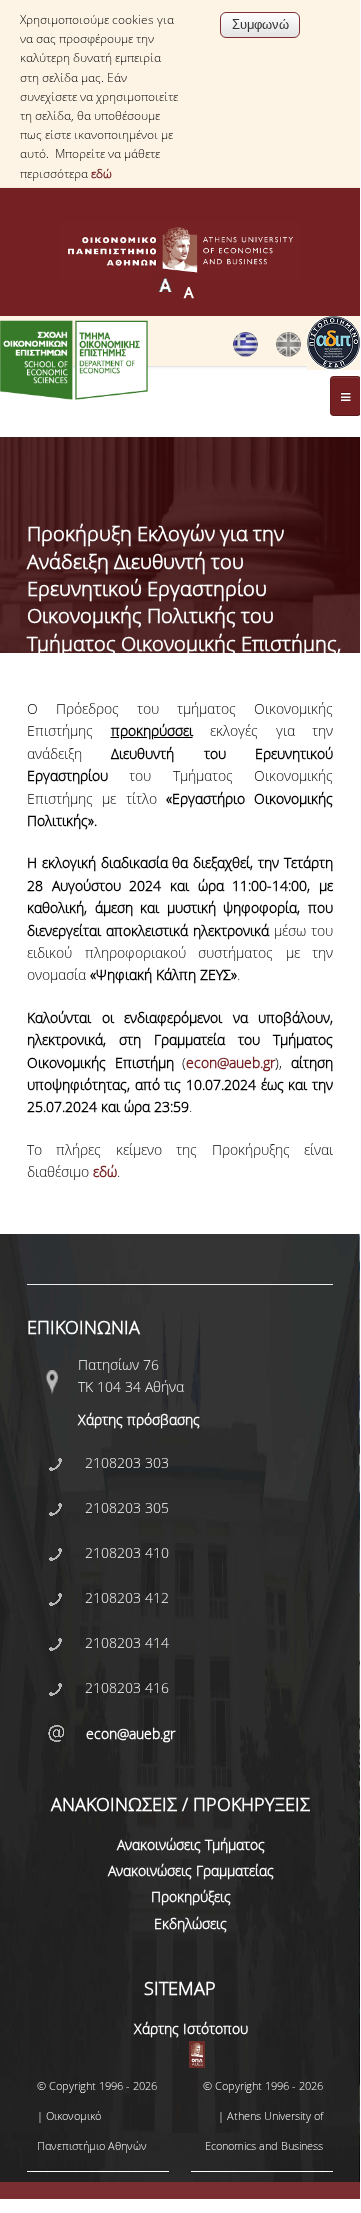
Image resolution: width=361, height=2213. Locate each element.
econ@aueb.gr (230, 1062)
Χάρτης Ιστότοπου (191, 2028)
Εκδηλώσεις (190, 1923)
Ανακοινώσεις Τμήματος (191, 1844)
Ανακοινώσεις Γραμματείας (191, 1870)
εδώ (101, 173)
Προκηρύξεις (191, 1896)
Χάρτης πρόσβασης (139, 1419)
